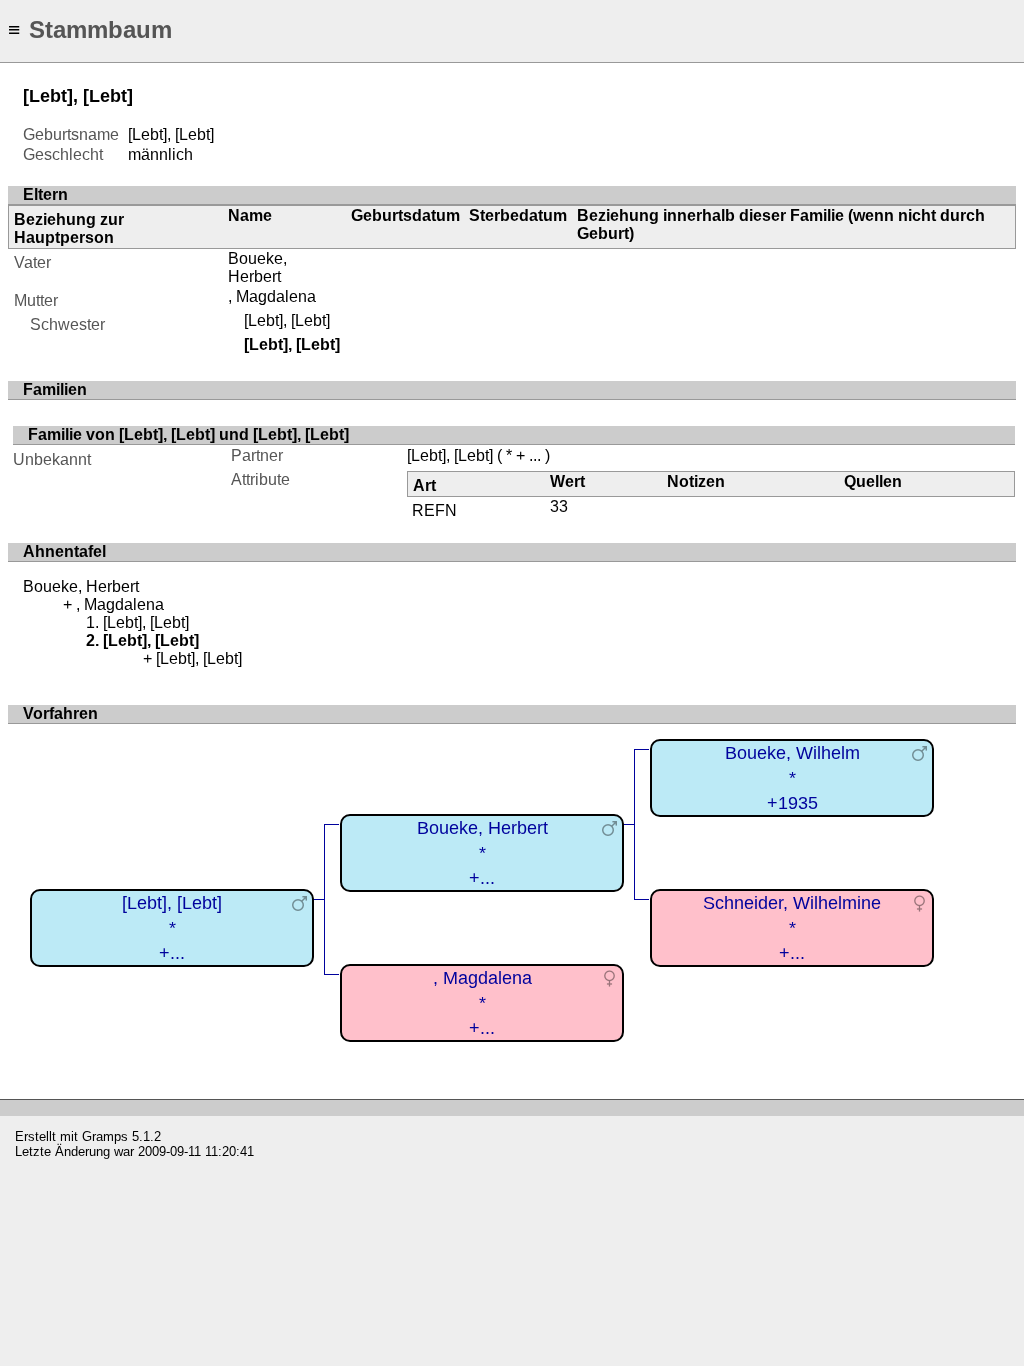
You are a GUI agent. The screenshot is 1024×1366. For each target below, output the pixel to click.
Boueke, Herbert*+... (482, 852)
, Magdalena (272, 296)
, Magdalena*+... (482, 1002)
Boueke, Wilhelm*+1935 (792, 777)
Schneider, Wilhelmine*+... (792, 927)
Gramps (105, 1136)
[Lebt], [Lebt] (287, 320)
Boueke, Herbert (257, 267)
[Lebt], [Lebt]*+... (172, 927)
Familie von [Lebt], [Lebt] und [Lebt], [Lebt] (188, 434)
